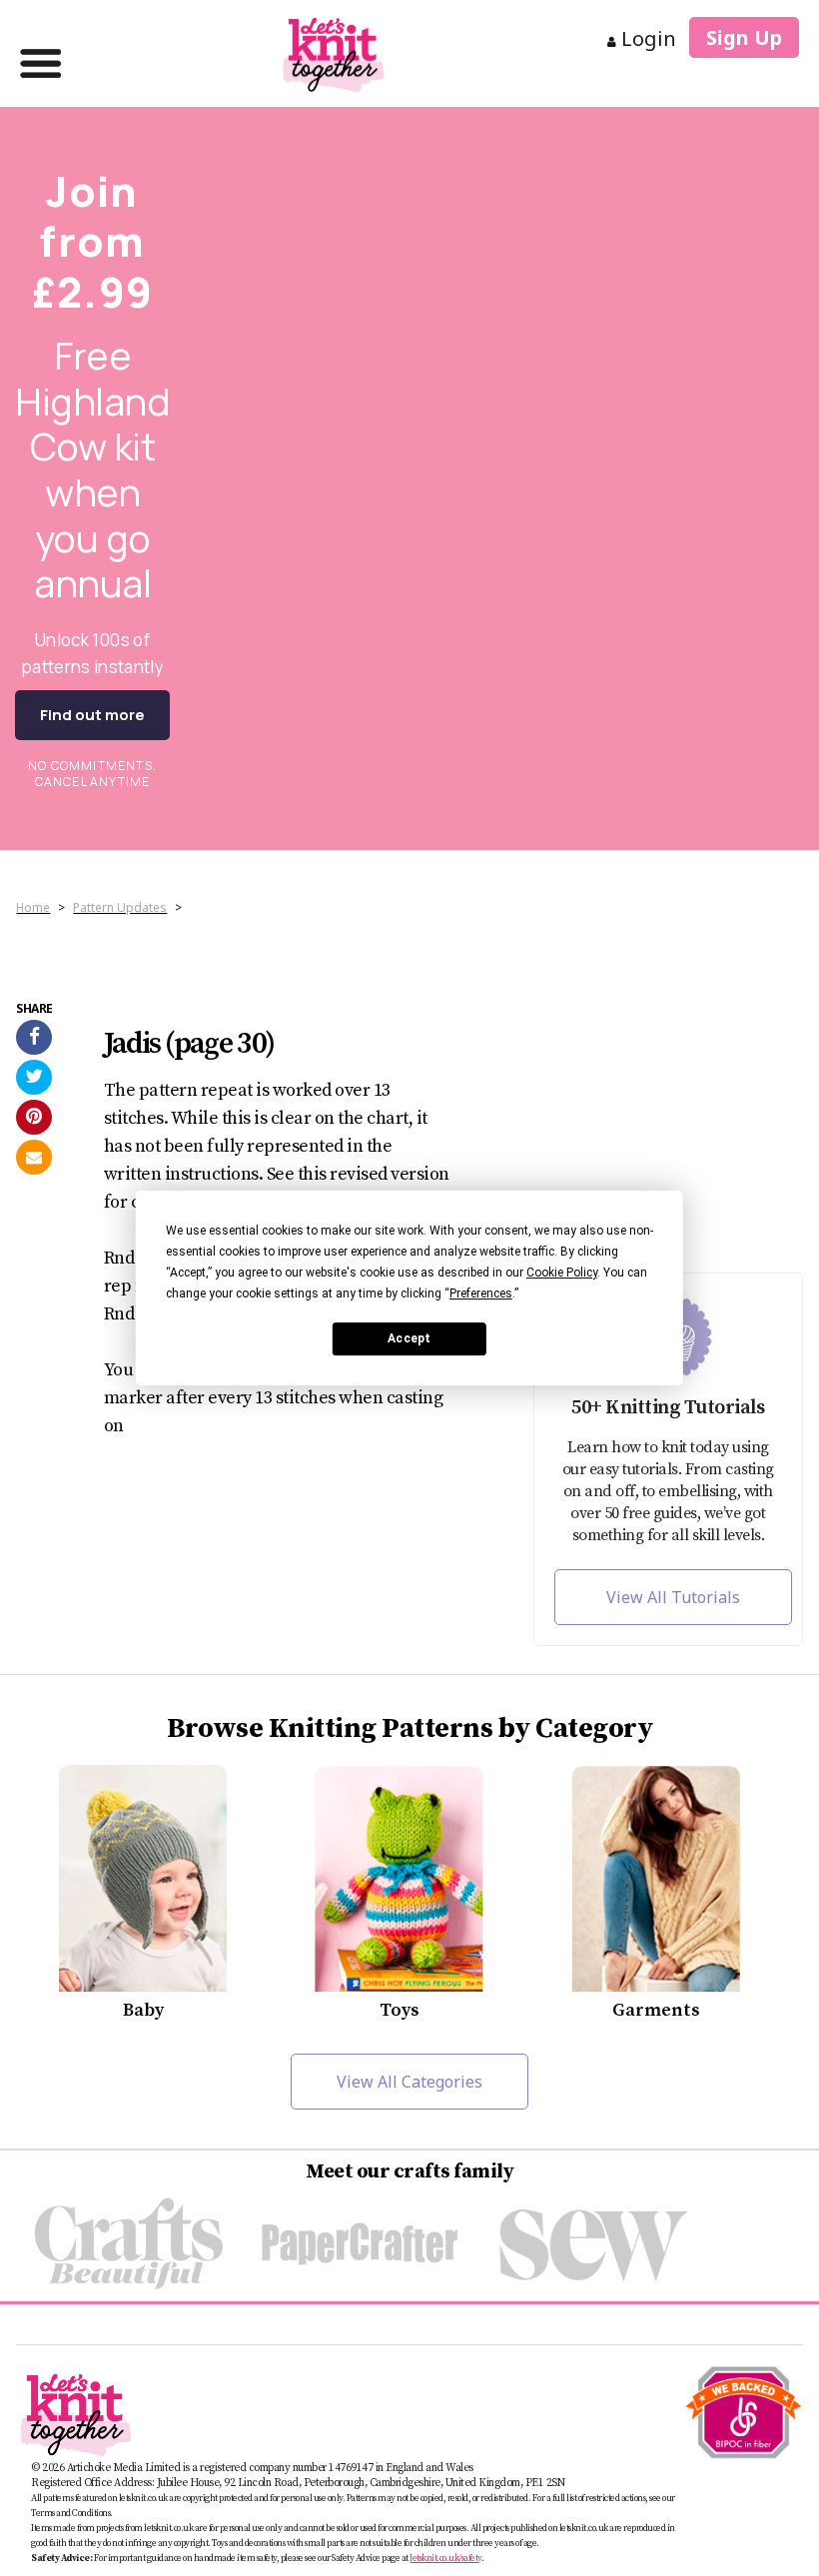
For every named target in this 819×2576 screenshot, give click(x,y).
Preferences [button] (481, 1293)
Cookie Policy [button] (562, 1273)
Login (646, 38)
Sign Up (744, 37)
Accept (409, 1338)
